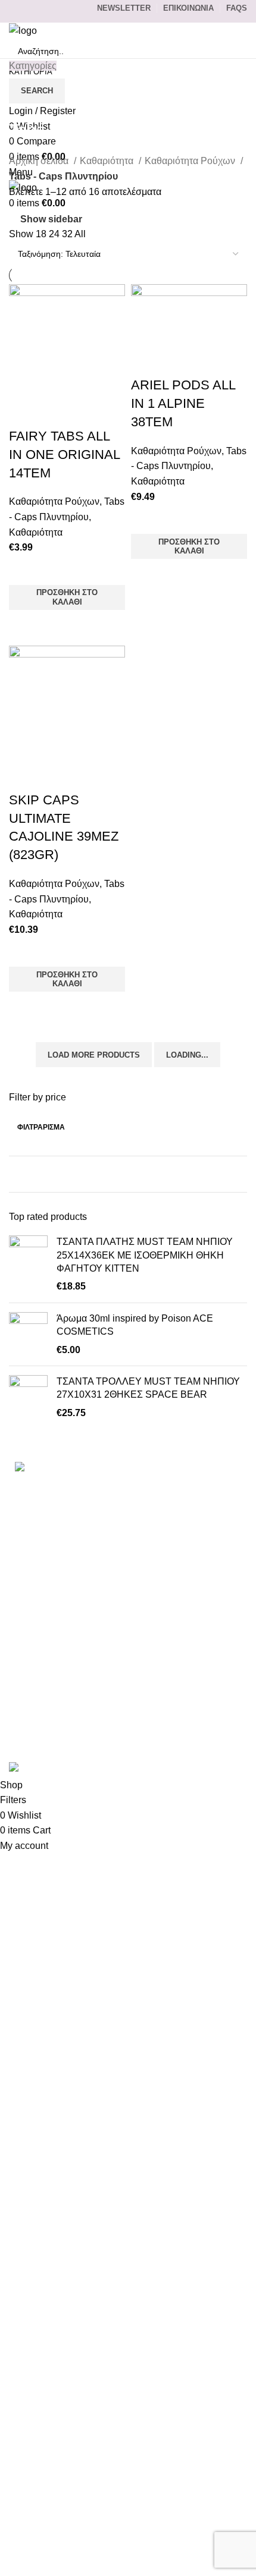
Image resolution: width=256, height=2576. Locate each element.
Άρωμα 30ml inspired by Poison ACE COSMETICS (135, 1325)
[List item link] (128, 1521)
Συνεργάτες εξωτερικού (58, 1724)
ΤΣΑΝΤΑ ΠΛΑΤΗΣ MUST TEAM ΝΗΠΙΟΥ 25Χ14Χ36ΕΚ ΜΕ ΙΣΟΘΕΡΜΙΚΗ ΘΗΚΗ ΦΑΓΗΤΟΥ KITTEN (145, 1255)
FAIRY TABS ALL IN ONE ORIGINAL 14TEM (64, 455)
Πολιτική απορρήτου (52, 1657)
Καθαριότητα (108, 161)
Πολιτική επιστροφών (54, 1680)
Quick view (24, 625)
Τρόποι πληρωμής (48, 1613)
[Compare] (24, 413)
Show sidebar (51, 219)
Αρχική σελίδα (40, 161)
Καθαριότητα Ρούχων (191, 161)
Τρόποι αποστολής (49, 1635)
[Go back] (24, 103)
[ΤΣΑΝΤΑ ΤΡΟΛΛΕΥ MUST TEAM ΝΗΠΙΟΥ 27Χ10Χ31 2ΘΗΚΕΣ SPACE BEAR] (28, 1397)
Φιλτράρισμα (41, 1127)
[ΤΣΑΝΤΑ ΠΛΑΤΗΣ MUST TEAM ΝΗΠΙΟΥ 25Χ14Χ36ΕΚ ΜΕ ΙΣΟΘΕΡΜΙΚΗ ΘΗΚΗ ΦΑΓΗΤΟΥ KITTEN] (28, 1265)
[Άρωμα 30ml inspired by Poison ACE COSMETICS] (28, 1334)
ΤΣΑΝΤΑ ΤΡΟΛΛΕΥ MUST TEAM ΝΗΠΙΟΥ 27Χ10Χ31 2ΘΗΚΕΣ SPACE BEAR (148, 1388)
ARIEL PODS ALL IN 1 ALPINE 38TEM (183, 403)
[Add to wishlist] (24, 570)
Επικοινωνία (35, 1591)
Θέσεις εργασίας (43, 1702)
